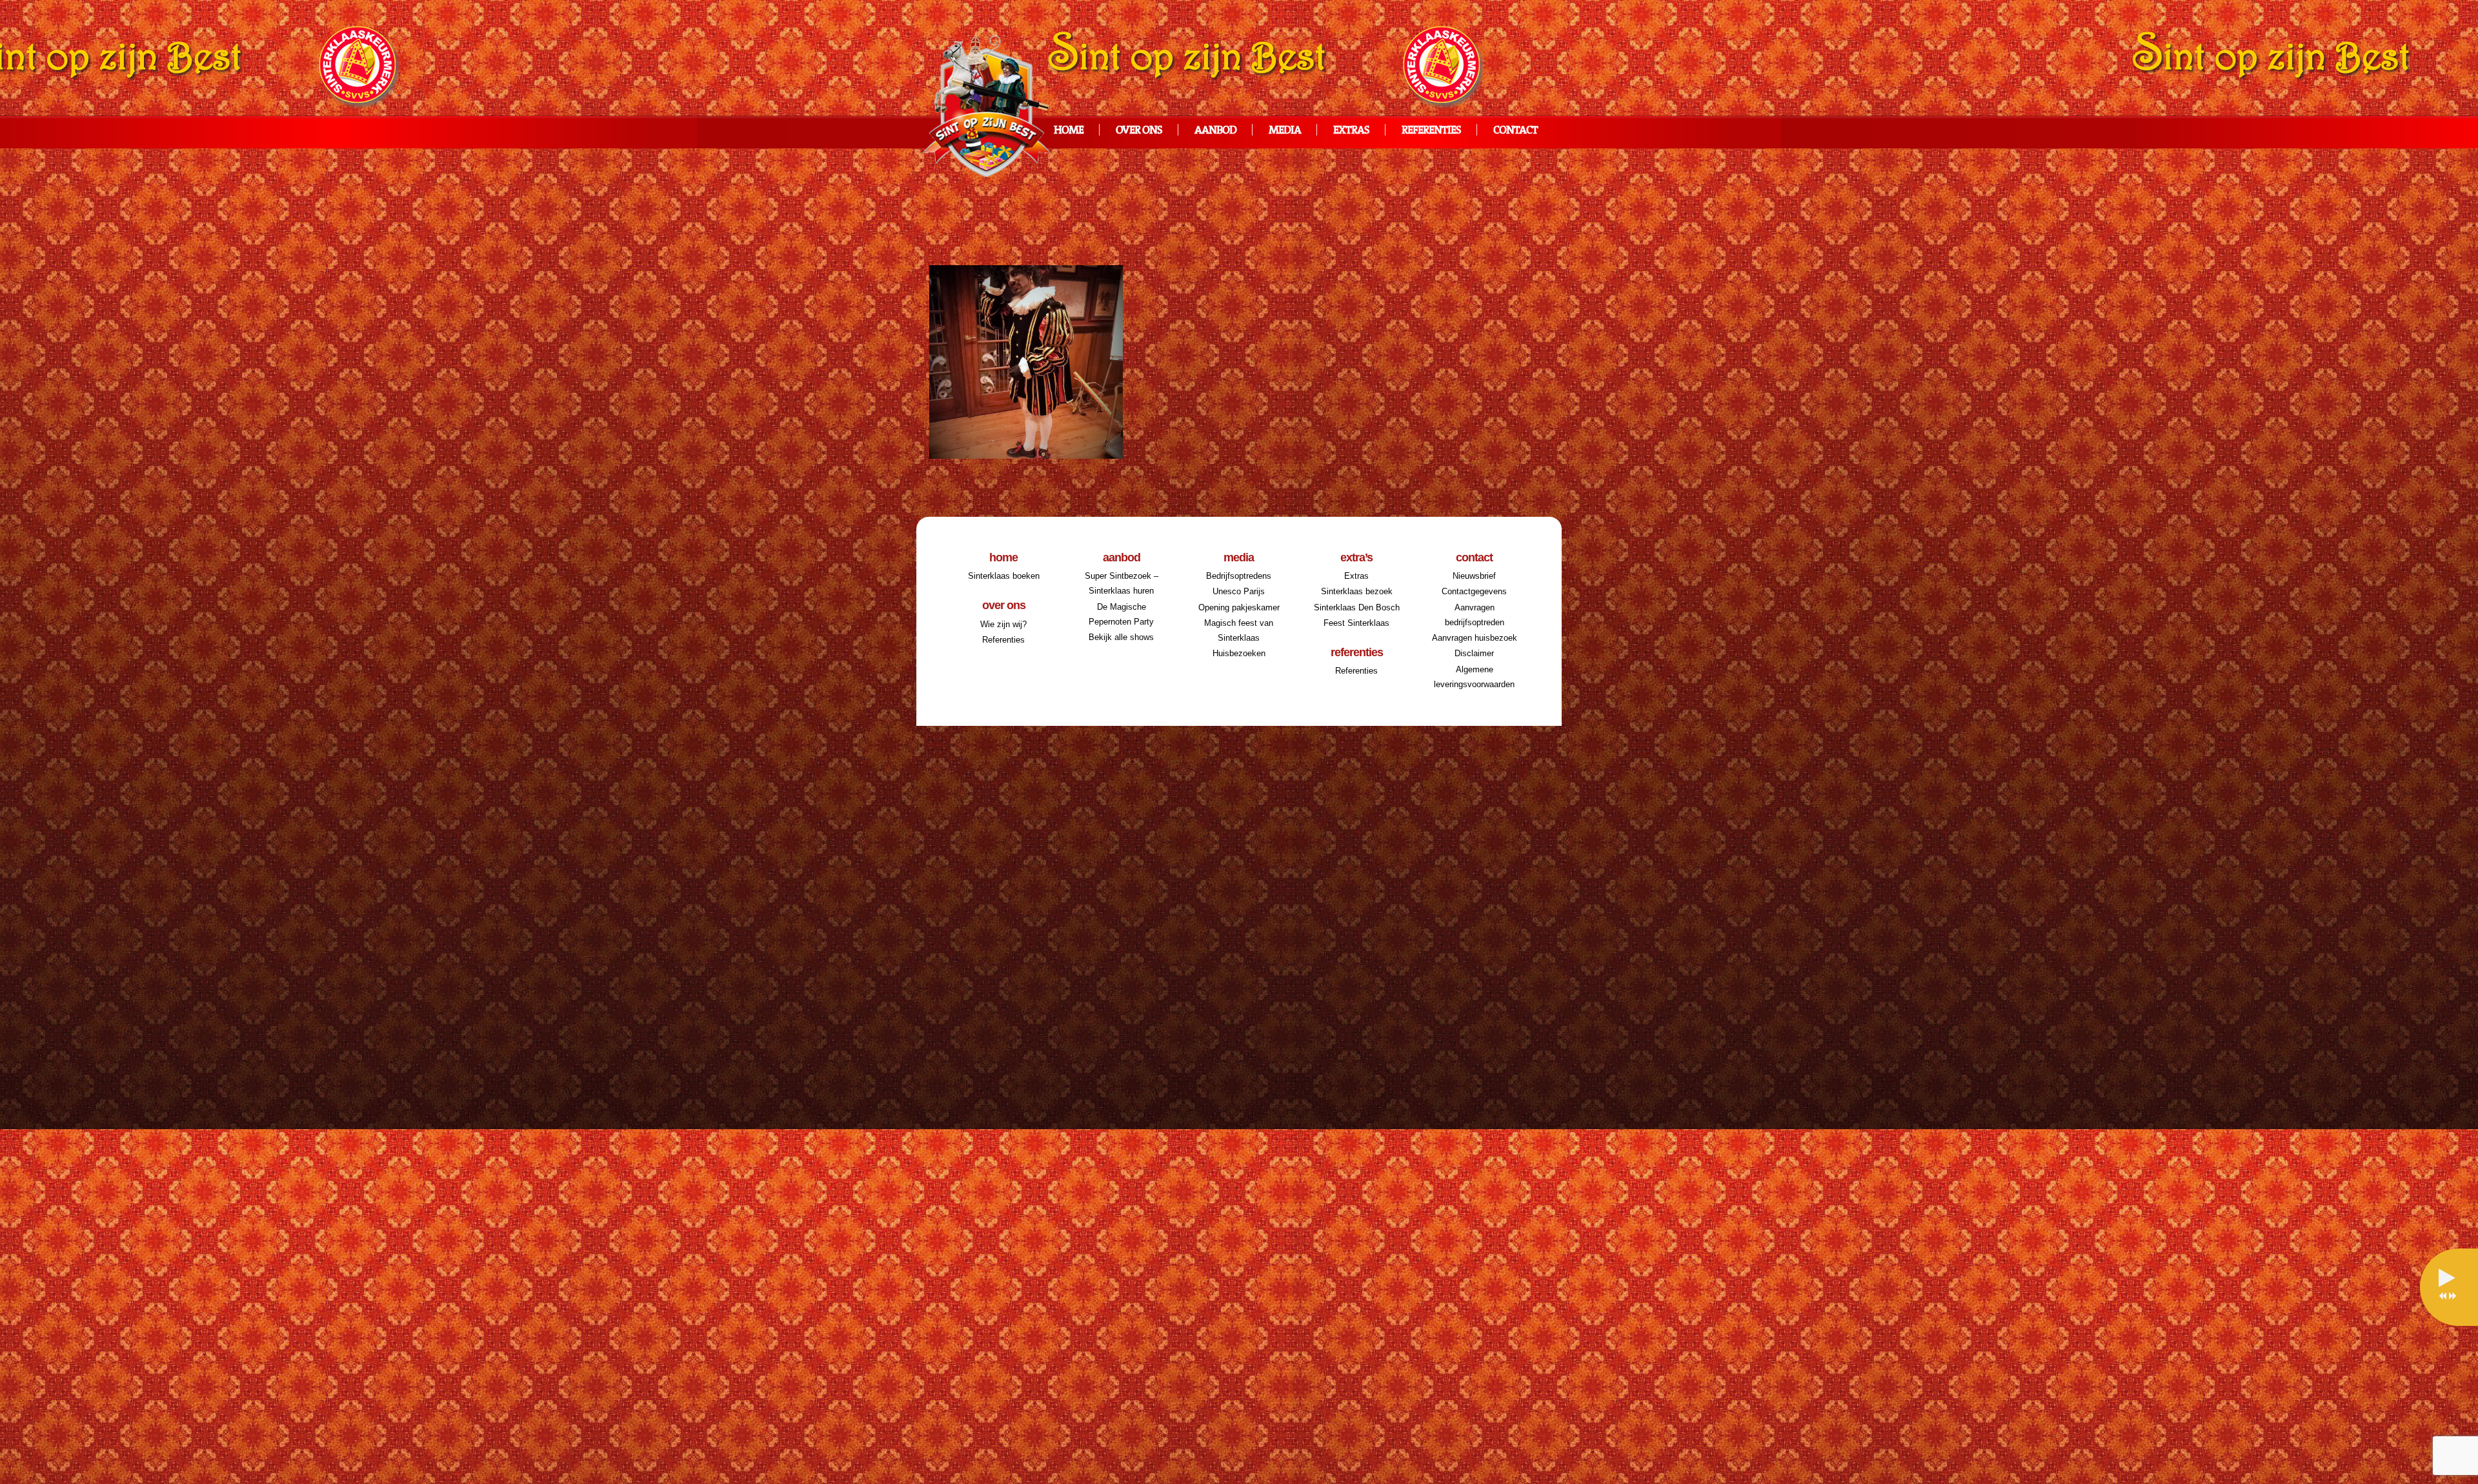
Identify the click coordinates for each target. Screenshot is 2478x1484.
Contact (1516, 131)
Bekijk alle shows (1121, 637)
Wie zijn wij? (1003, 624)
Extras (1351, 131)
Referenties (1431, 131)
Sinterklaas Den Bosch (1357, 607)
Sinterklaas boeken (1004, 576)
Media (1285, 131)
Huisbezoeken (1239, 653)
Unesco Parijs (1239, 591)
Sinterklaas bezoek (1357, 591)
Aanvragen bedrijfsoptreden (1475, 615)
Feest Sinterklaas (1356, 623)
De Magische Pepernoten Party (1121, 614)
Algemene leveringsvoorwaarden (1474, 677)
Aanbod (1215, 131)
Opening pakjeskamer (1239, 607)
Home (1069, 131)
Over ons (1139, 131)
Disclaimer (1474, 653)
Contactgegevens (1474, 591)
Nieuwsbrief (1474, 576)
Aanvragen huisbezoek (1475, 638)
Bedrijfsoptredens (1239, 576)
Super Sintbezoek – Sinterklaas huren (1122, 583)
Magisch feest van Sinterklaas (1239, 630)
